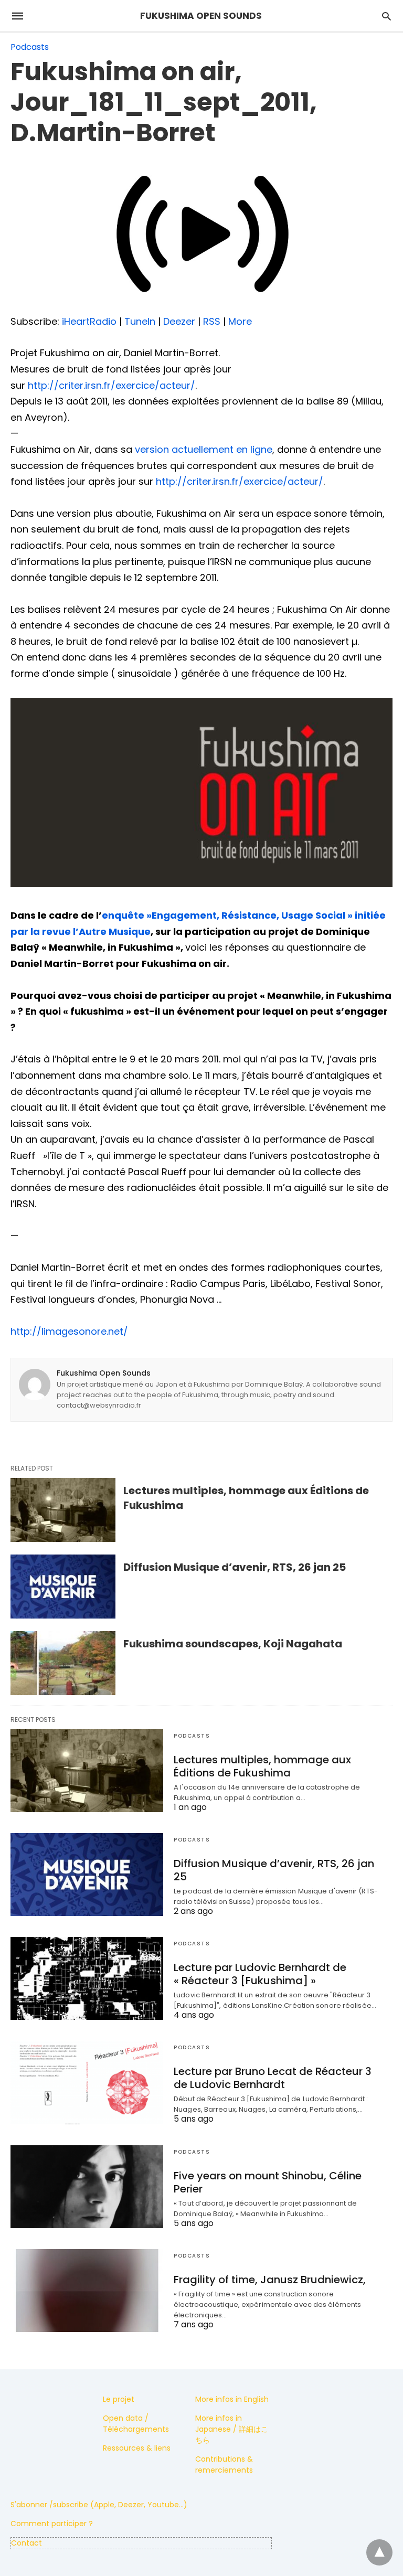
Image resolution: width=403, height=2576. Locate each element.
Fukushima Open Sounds (104, 1373)
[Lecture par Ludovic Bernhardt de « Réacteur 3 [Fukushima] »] (87, 1978)
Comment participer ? (52, 2524)
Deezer (179, 321)
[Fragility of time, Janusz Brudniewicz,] (87, 2291)
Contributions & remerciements (224, 2465)
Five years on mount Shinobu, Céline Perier (268, 2182)
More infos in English (232, 2399)
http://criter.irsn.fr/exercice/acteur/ (112, 385)
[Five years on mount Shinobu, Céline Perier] (87, 2187)
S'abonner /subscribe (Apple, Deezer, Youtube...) (99, 2505)
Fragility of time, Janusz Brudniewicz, (270, 2280)
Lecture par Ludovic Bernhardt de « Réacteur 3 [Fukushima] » (260, 1974)
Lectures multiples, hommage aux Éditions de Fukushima (262, 1766)
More (240, 321)
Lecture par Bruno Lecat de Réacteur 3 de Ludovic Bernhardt (273, 2078)
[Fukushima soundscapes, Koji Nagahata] (63, 1663)
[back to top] (379, 2552)
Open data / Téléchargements (136, 2424)
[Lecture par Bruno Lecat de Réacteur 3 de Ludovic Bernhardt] (87, 2082)
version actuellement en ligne (204, 449)
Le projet (119, 2399)
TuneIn (140, 321)
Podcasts (30, 47)
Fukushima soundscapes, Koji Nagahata (233, 1644)
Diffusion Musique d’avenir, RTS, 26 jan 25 (235, 1567)
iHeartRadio (89, 321)
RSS (212, 321)
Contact (26, 2543)
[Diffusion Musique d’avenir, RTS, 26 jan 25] (63, 1587)
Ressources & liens (137, 2448)
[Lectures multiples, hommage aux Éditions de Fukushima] (63, 1510)
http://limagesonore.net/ (69, 1331)
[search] (386, 16)
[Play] (201, 305)
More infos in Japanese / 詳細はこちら (232, 2429)
